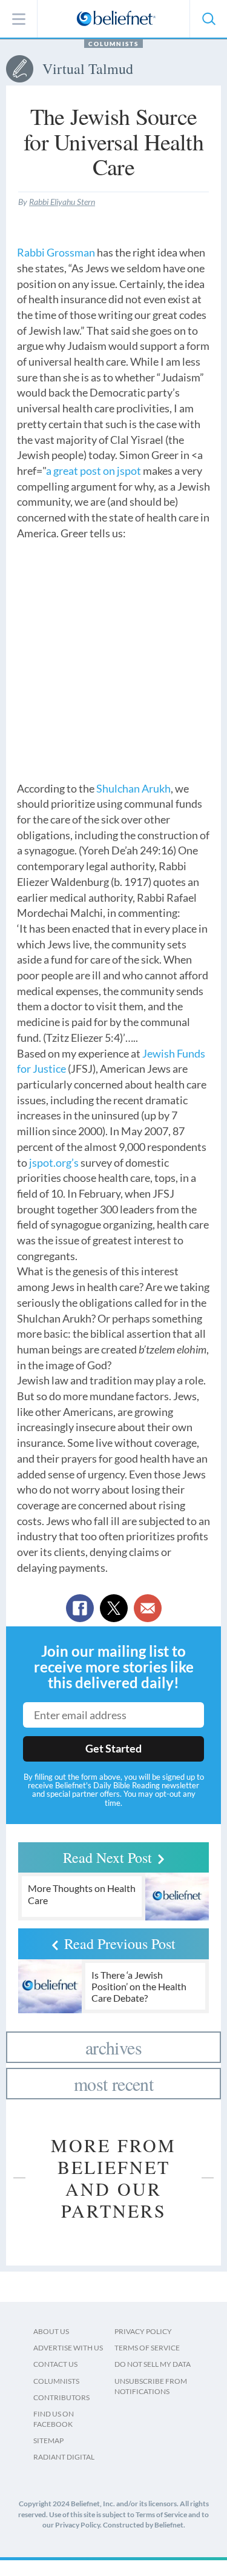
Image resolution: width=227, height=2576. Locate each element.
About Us (51, 2331)
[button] (208, 19)
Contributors (61, 2397)
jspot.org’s (54, 1162)
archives (113, 2047)
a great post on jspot (94, 471)
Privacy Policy (143, 2331)
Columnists (113, 44)
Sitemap (48, 2440)
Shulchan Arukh (133, 788)
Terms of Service (147, 2348)
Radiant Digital (64, 2457)
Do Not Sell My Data (153, 2364)
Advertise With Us (68, 2348)
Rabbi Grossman (56, 252)
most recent (113, 2084)
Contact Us (55, 2364)
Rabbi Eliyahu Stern (62, 202)
